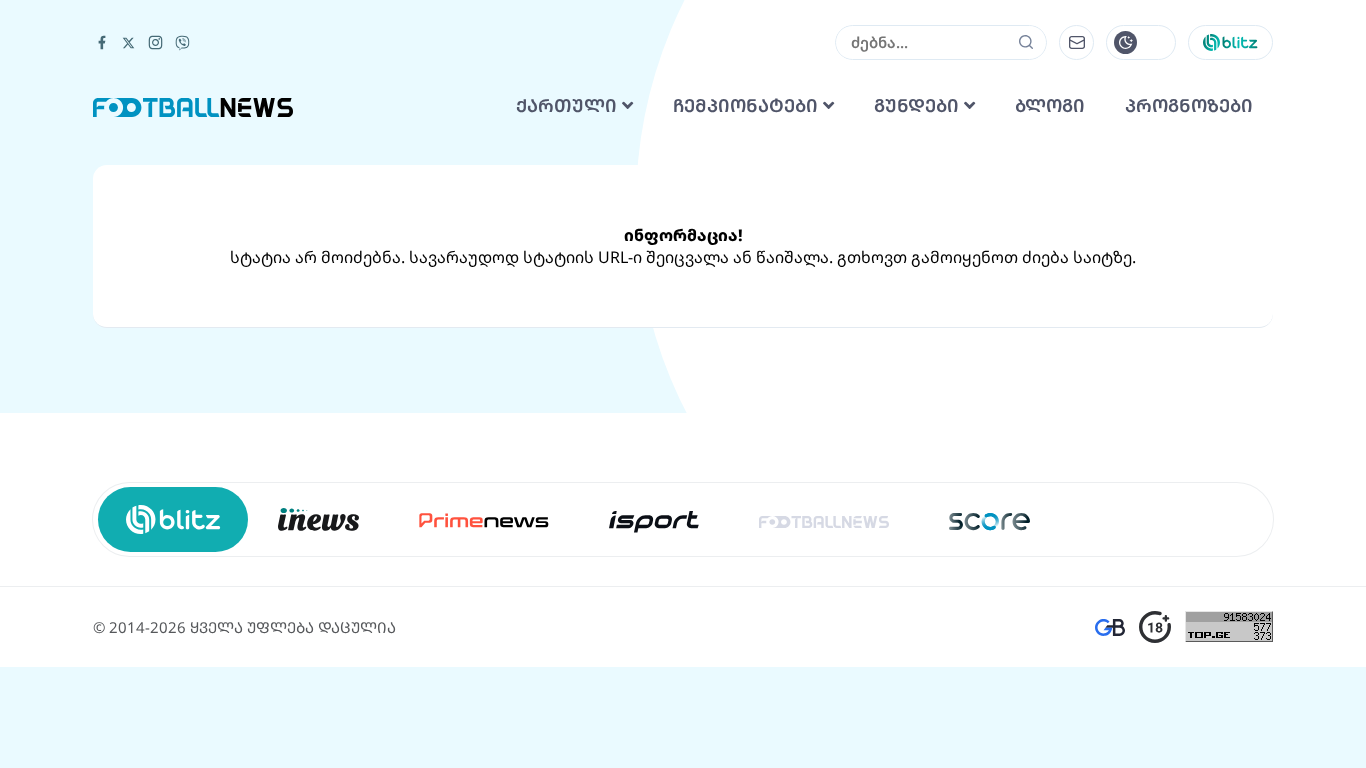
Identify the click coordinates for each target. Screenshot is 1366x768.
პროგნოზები (1189, 106)
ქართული (569, 106)
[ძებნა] (1026, 42)
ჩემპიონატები (748, 106)
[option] (318, 519)
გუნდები (919, 106)
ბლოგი (1050, 106)
